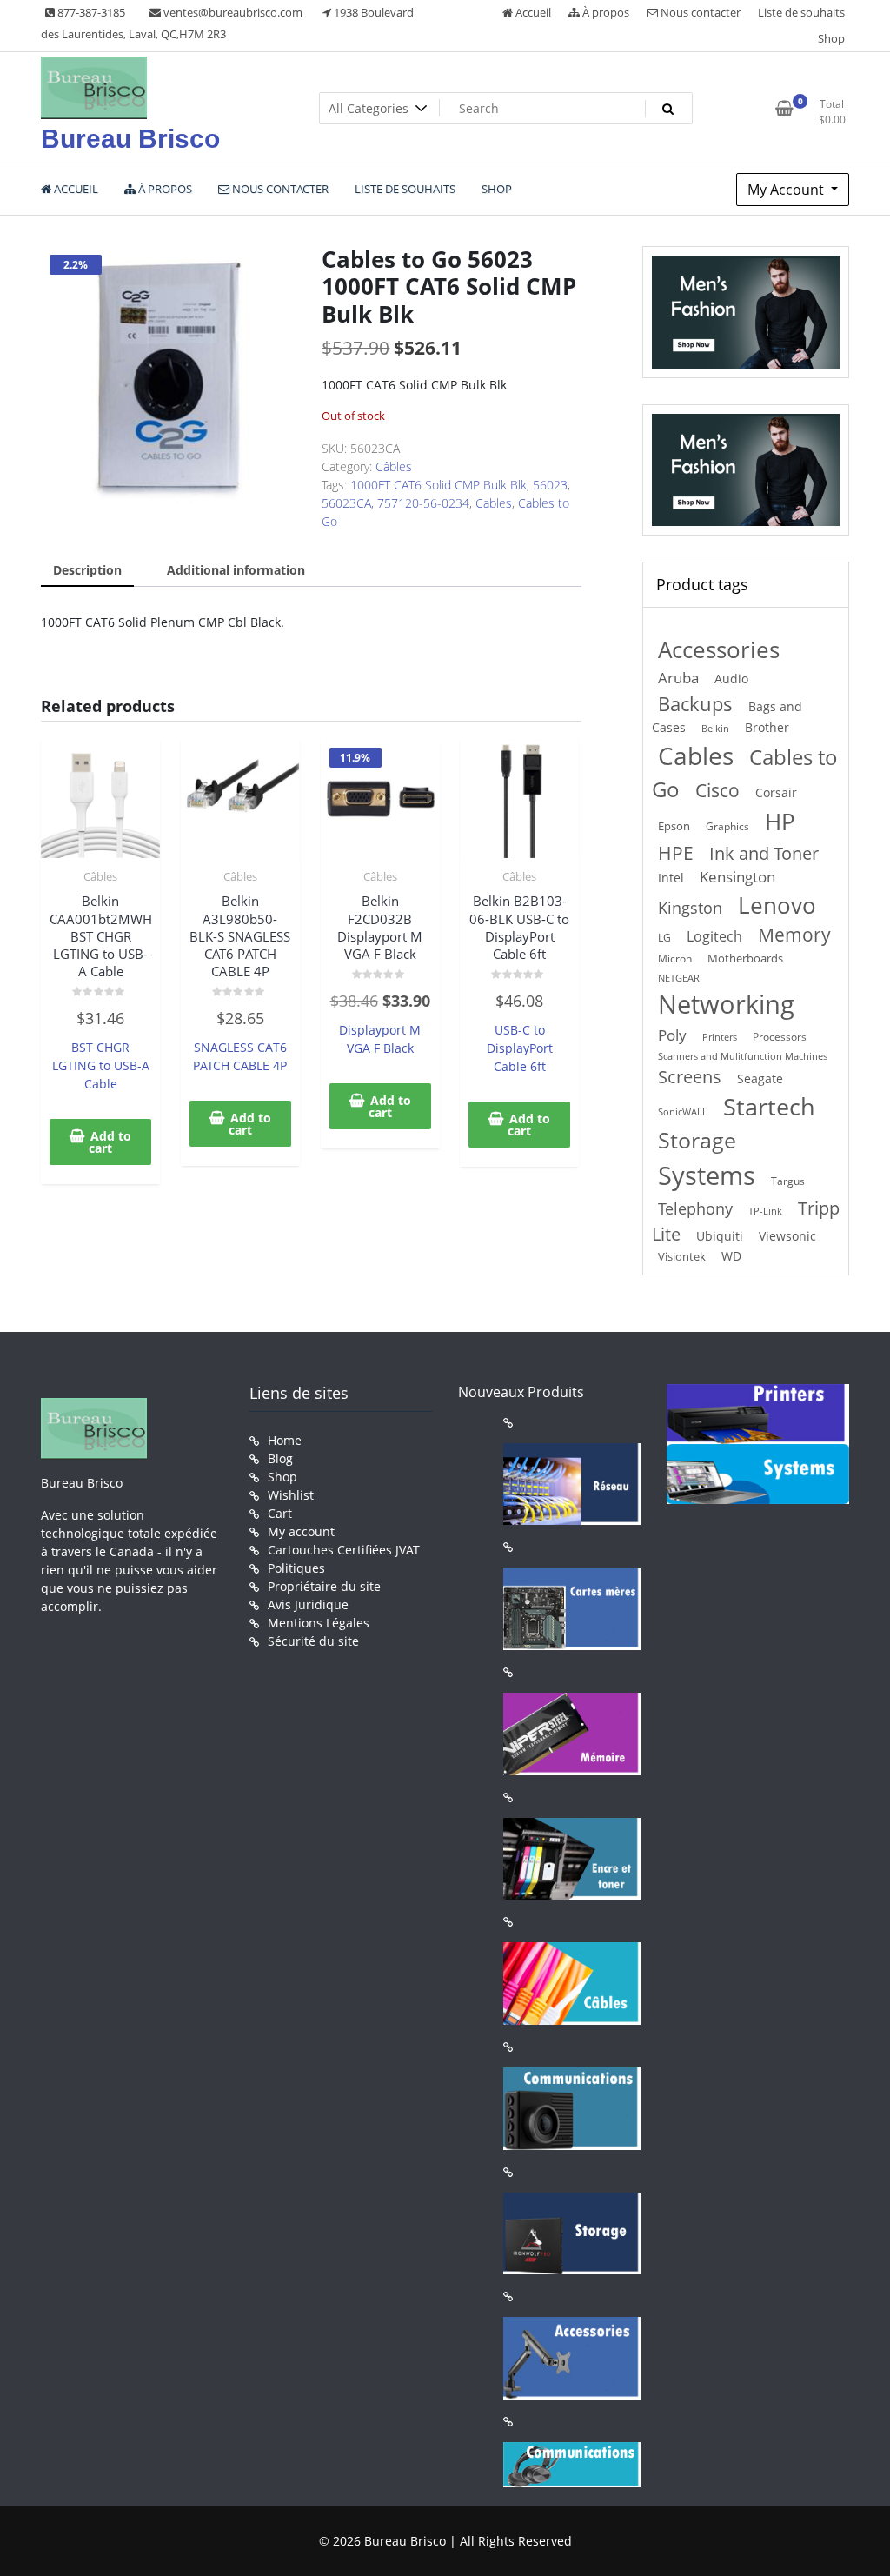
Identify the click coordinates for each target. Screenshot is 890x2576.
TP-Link (765, 1211)
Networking (726, 1004)
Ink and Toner (764, 853)
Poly (672, 1035)
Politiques (296, 1568)
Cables (494, 503)
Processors (780, 1036)
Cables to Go (745, 773)
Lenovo (777, 905)
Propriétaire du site (324, 1586)
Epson (674, 826)
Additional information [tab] (236, 570)
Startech (769, 1106)
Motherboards (745, 958)
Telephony (695, 1208)
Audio (731, 679)
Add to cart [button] (110, 1142)
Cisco (717, 790)
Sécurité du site (313, 1641)
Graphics (727, 826)
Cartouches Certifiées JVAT (344, 1550)
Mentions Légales (319, 1623)
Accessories (719, 650)
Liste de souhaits (801, 12)
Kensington (737, 877)
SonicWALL (683, 1112)
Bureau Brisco (130, 139)
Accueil (532, 12)
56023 (550, 485)
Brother (767, 727)
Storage (697, 1140)
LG (664, 937)
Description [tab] (87, 570)
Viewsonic (787, 1236)
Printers (720, 1037)
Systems (707, 1175)
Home (285, 1440)
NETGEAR (679, 978)
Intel (671, 878)
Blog (280, 1458)
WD (731, 1256)
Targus (788, 1181)
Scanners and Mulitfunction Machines (743, 1056)
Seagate (760, 1078)
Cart (280, 1513)
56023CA (346, 503)
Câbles (394, 466)
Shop (831, 38)
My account (301, 1531)
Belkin (715, 729)
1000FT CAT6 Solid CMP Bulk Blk (438, 485)
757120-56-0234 (423, 503)
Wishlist (291, 1495)
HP (780, 822)
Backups (695, 703)
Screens (690, 1077)
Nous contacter (699, 12)
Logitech (714, 936)
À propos (604, 12)
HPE (676, 852)
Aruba (678, 678)
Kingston (690, 908)
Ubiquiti (720, 1236)
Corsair (776, 792)
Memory (794, 935)
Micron (675, 959)
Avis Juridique (308, 1604)
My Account (787, 190)
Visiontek (682, 1256)
